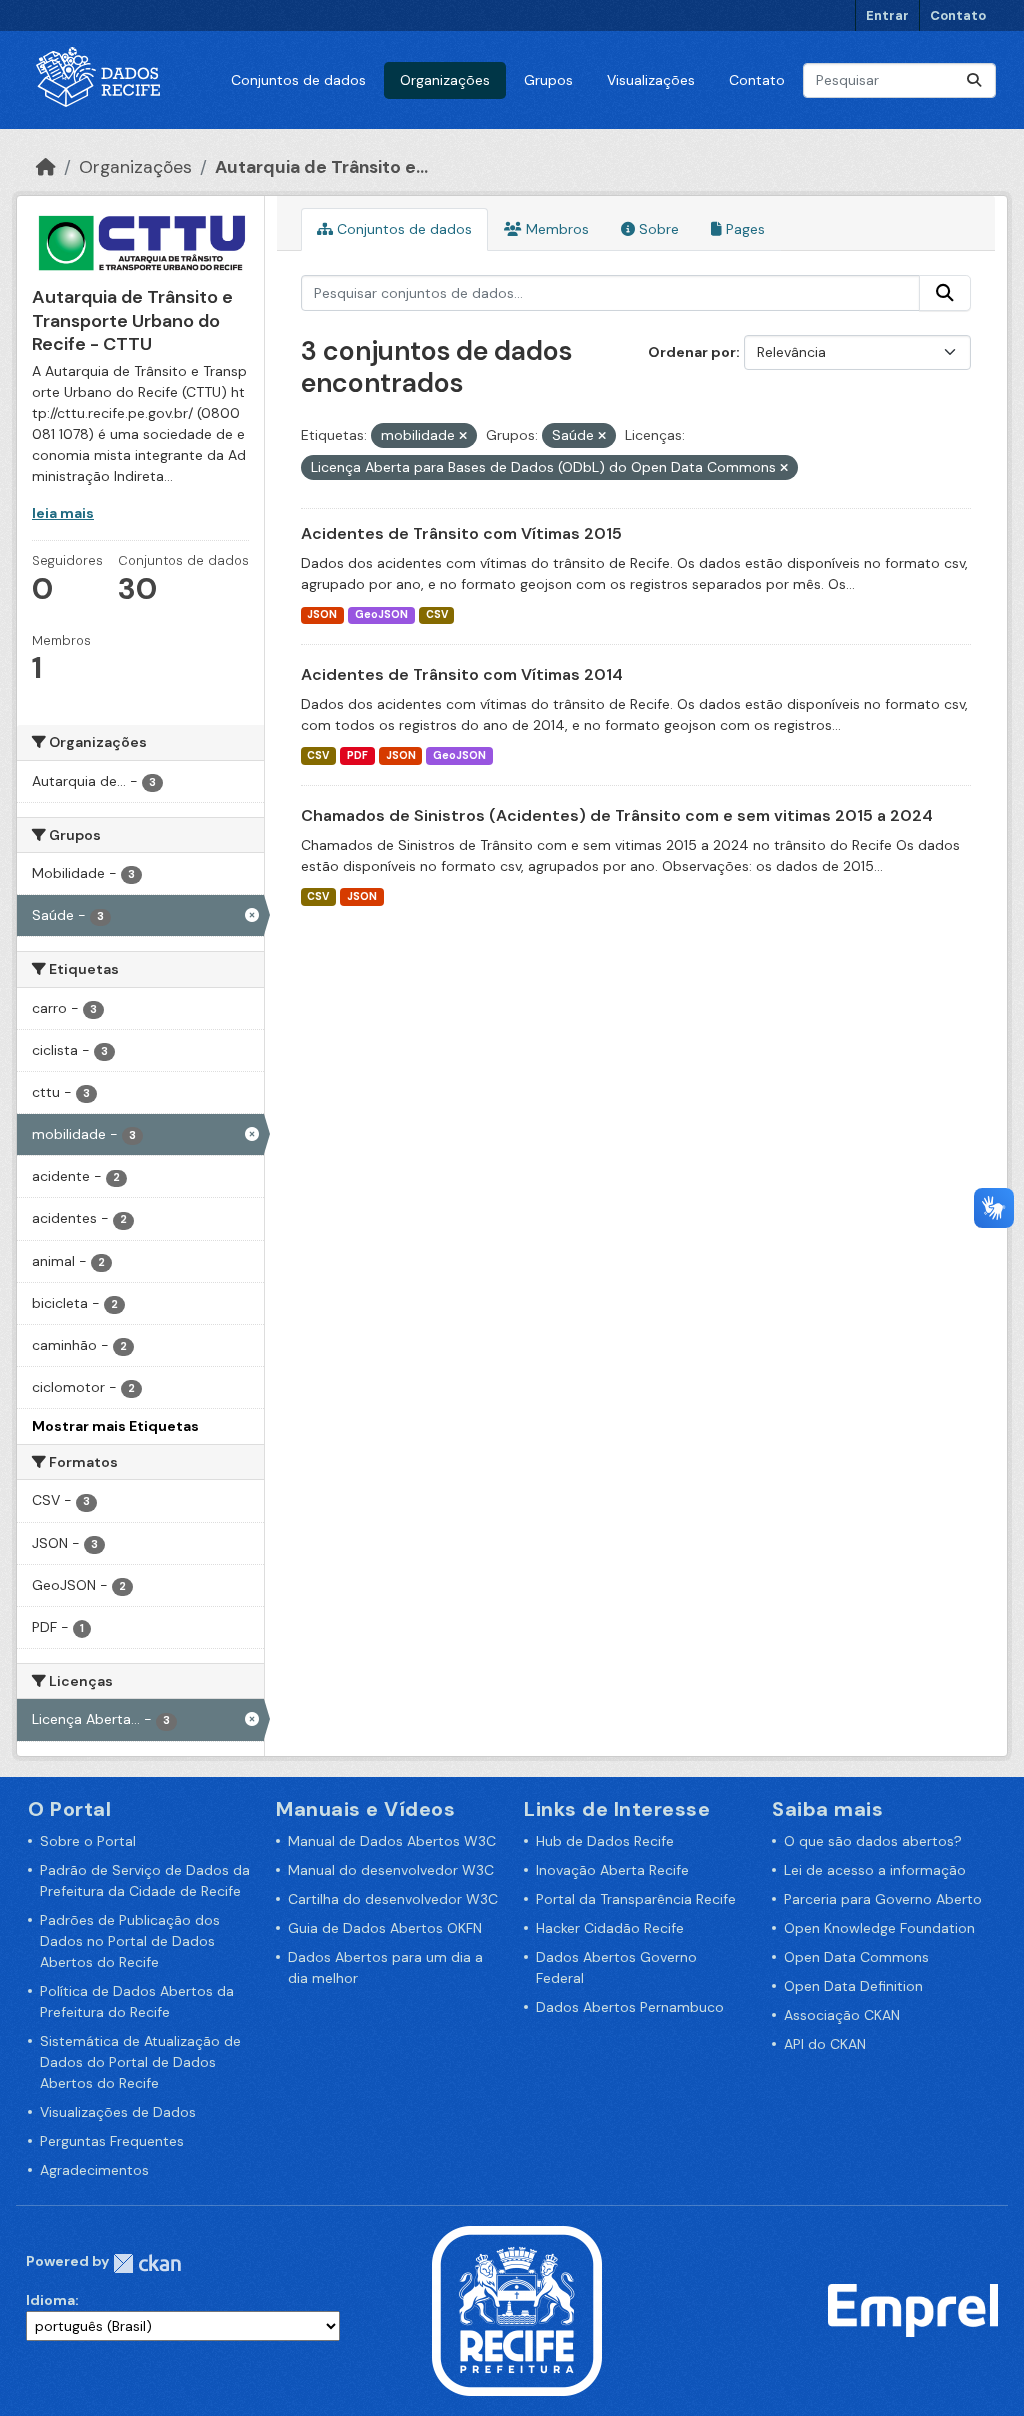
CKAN (147, 2263)
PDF (357, 755)
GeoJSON (381, 614)
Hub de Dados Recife (605, 1841)
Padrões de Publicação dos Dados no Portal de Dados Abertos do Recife (130, 1941)
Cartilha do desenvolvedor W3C (393, 1899)
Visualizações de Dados (118, 2112)
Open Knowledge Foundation (879, 1928)
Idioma (50, 2300)
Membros (555, 229)
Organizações (445, 80)
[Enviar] (974, 80)
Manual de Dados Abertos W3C (392, 1841)
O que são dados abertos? (873, 1841)
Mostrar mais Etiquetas (115, 1426)
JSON (322, 614)
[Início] (46, 167)
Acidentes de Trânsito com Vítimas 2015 (461, 533)
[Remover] (463, 436)
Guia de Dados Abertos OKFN (385, 1928)
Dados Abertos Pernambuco (630, 2007)
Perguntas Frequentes (112, 2141)
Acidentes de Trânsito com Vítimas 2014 (462, 674)
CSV (437, 614)
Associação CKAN (842, 2015)
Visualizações (651, 80)
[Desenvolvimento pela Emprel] (913, 2309)
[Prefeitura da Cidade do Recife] (517, 2309)
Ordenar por (692, 352)
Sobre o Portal (88, 1841)
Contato (958, 15)
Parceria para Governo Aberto (883, 1899)
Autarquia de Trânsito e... (321, 167)
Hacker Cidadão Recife (610, 1928)
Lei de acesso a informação (875, 1870)
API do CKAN (825, 2044)
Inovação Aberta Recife (612, 1870)
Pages (743, 229)
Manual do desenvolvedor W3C (391, 1870)
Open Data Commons (856, 1957)
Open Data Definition (853, 1986)
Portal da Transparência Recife (636, 1899)
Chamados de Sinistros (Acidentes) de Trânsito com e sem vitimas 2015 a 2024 (617, 815)
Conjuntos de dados (298, 80)
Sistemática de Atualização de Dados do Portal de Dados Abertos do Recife (140, 2062)
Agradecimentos (94, 2170)
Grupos (548, 80)
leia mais (63, 513)
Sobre (657, 229)
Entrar (887, 15)
